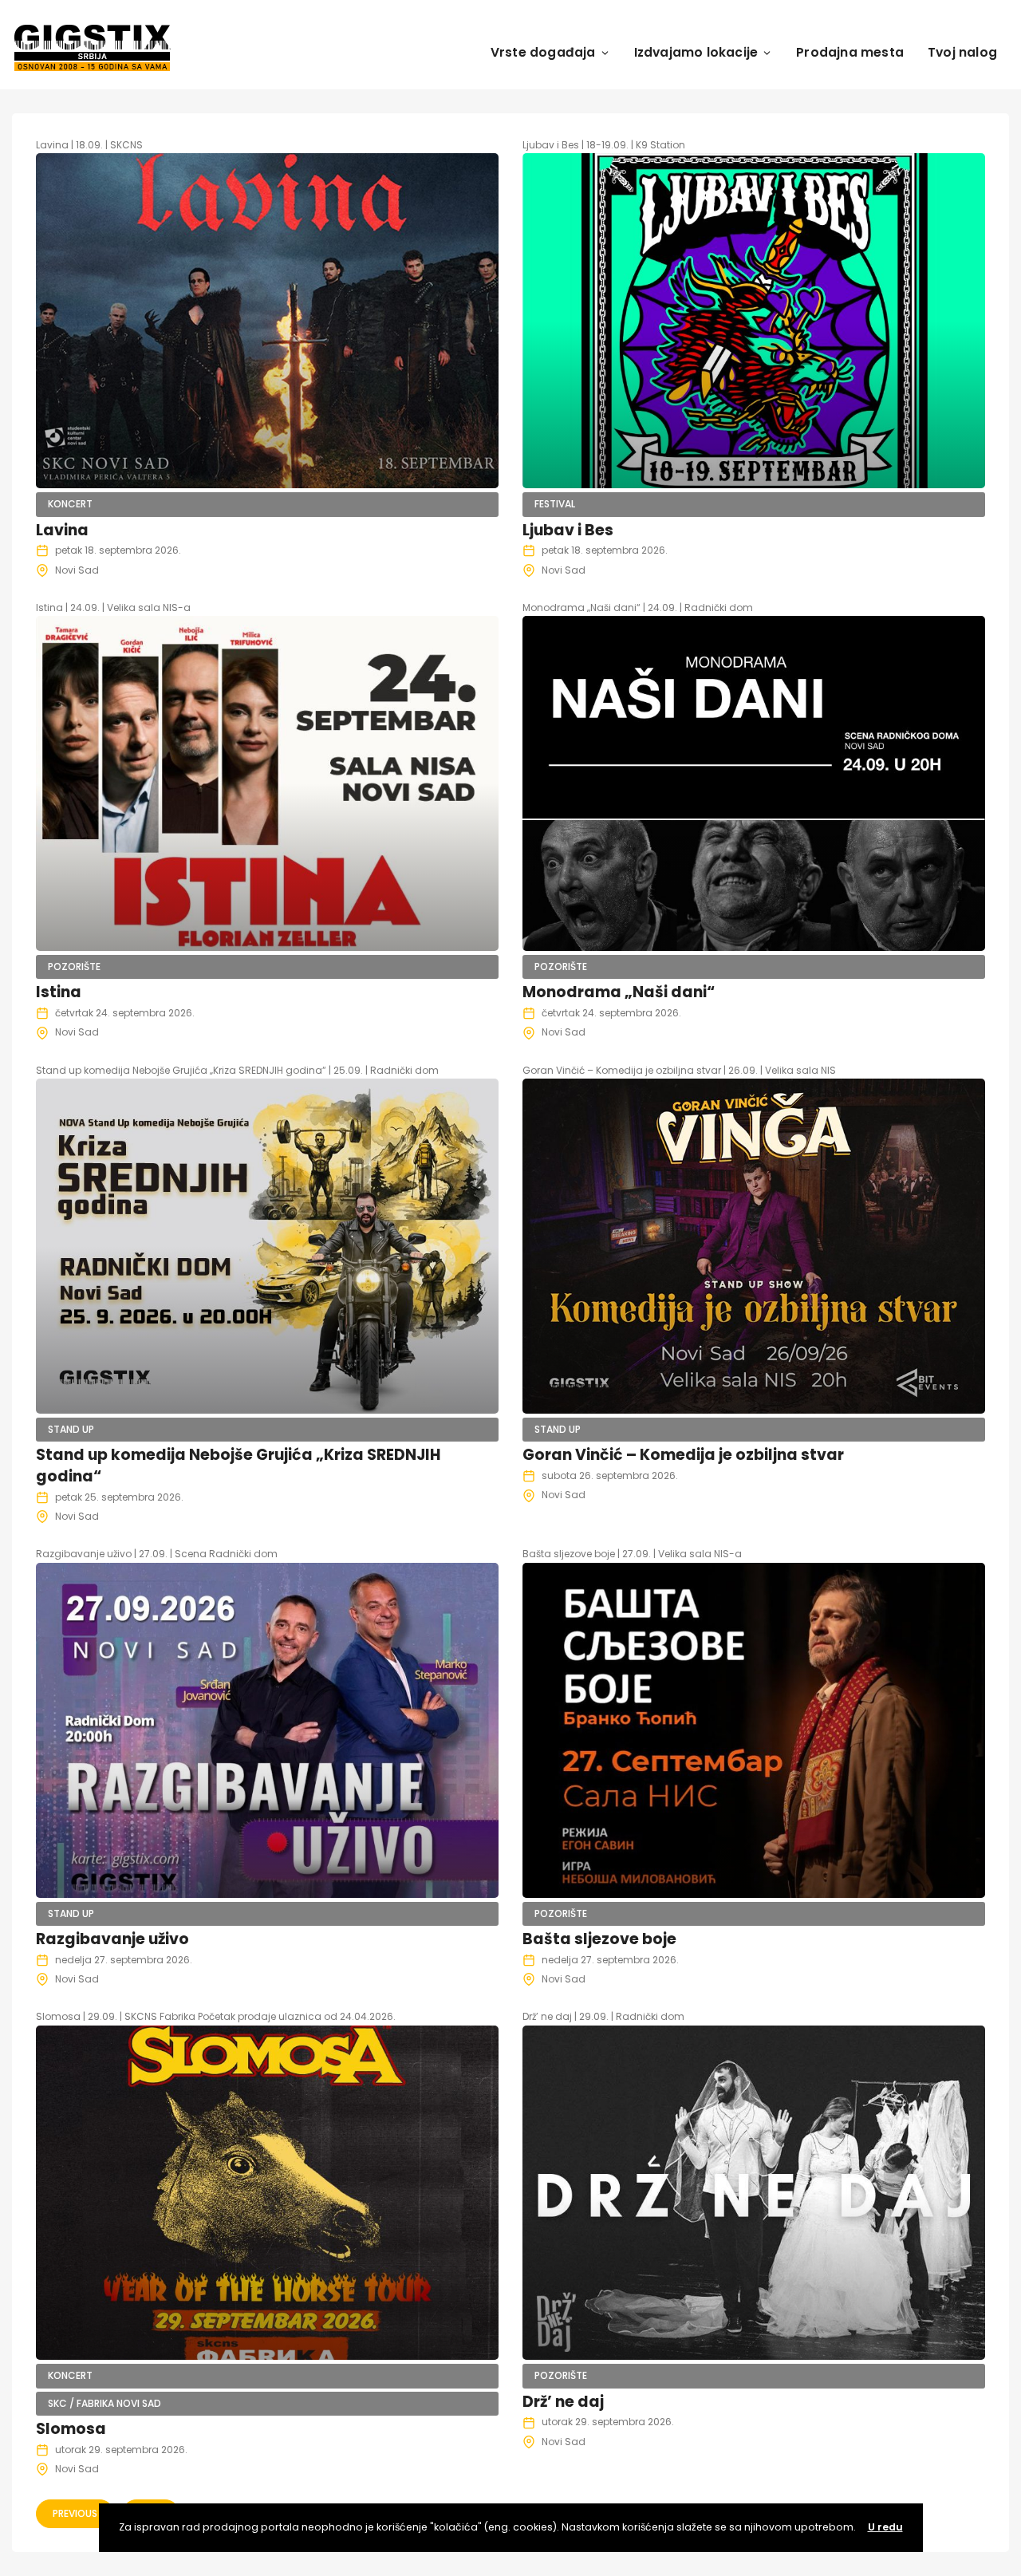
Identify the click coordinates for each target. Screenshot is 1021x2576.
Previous (75, 2513)
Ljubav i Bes (568, 530)
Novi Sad (77, 570)
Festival (555, 504)
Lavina (62, 530)
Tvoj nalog (962, 52)
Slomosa (71, 2429)
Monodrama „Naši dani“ (619, 992)
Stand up (71, 1429)
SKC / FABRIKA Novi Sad (104, 2403)
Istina (59, 992)
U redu (885, 2527)
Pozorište (74, 966)
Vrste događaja (543, 52)
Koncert (70, 504)
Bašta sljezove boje (599, 1939)
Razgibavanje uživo (112, 1939)
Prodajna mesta (850, 52)
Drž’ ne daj (563, 2402)
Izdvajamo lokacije (696, 52)
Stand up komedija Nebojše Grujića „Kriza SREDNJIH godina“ (238, 1466)
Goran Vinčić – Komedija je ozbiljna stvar (683, 1455)
